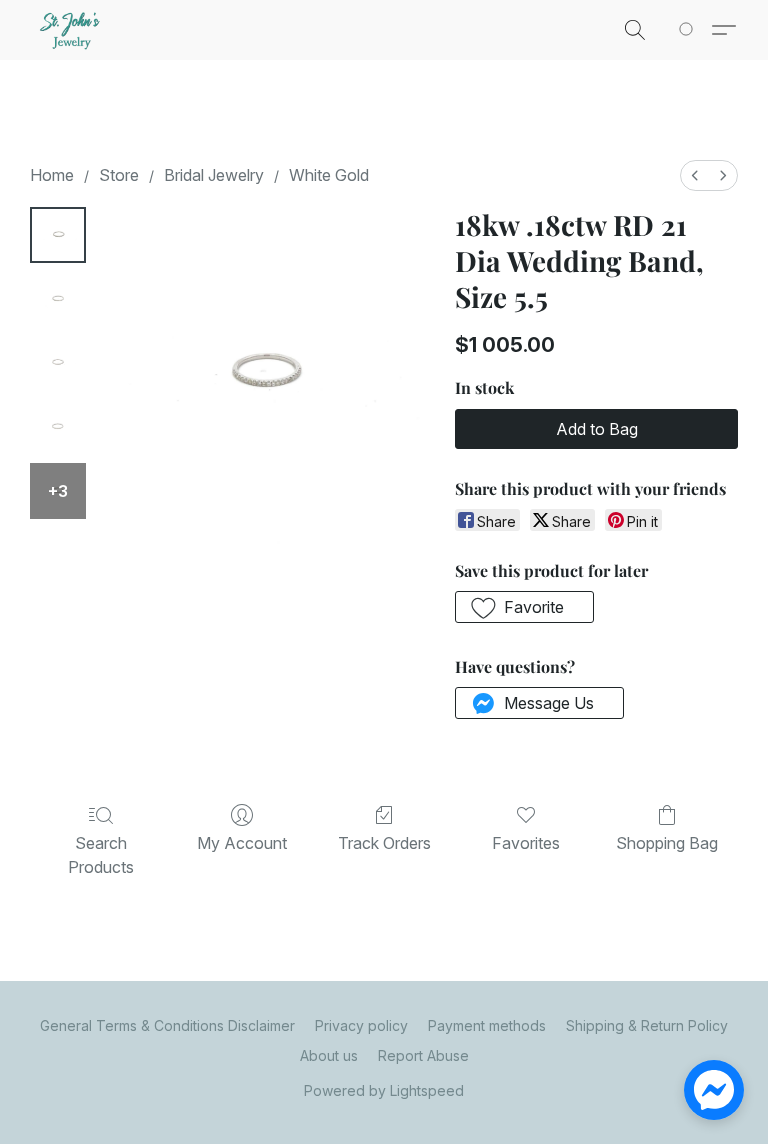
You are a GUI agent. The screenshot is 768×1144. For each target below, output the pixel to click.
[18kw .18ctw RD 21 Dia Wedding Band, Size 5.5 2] (58, 363)
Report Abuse (423, 1055)
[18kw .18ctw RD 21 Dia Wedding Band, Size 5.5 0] (58, 235)
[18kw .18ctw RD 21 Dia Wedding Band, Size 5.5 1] (58, 299)
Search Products (101, 855)
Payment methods (487, 1025)
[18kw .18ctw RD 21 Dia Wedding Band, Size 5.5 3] (58, 427)
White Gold (329, 175)
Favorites (526, 843)
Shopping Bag (667, 843)
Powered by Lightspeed (384, 1090)
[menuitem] (695, 175)
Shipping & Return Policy (647, 1025)
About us (329, 1055)
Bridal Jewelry (214, 175)
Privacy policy (361, 1025)
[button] (72, 30)
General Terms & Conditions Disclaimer (167, 1025)
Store (119, 175)
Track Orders (384, 843)
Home (52, 175)
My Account (242, 843)
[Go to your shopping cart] (689, 30)
